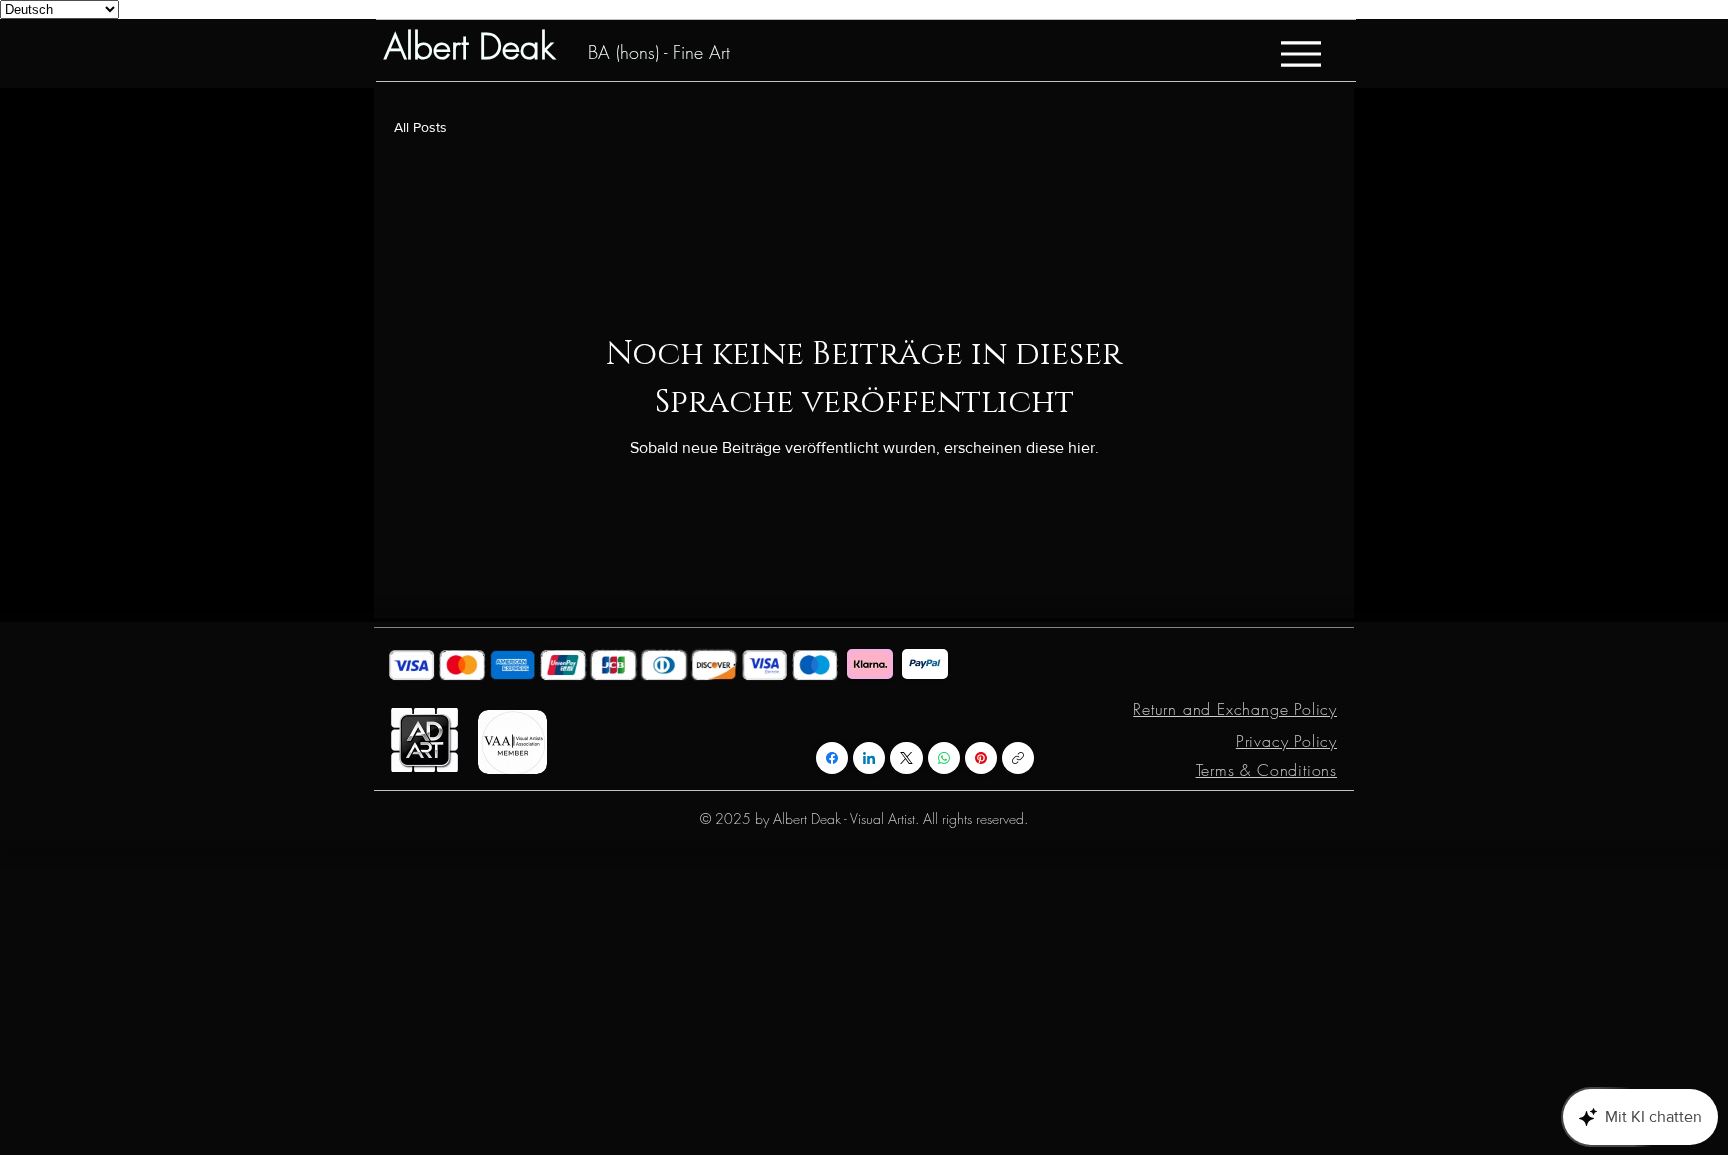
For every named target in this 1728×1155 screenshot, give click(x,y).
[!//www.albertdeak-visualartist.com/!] (1018, 758)
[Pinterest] (981, 758)
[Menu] (1300, 53)
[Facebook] (832, 758)
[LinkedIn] (869, 758)
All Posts (420, 127)
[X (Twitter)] (906, 758)
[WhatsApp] (944, 758)
